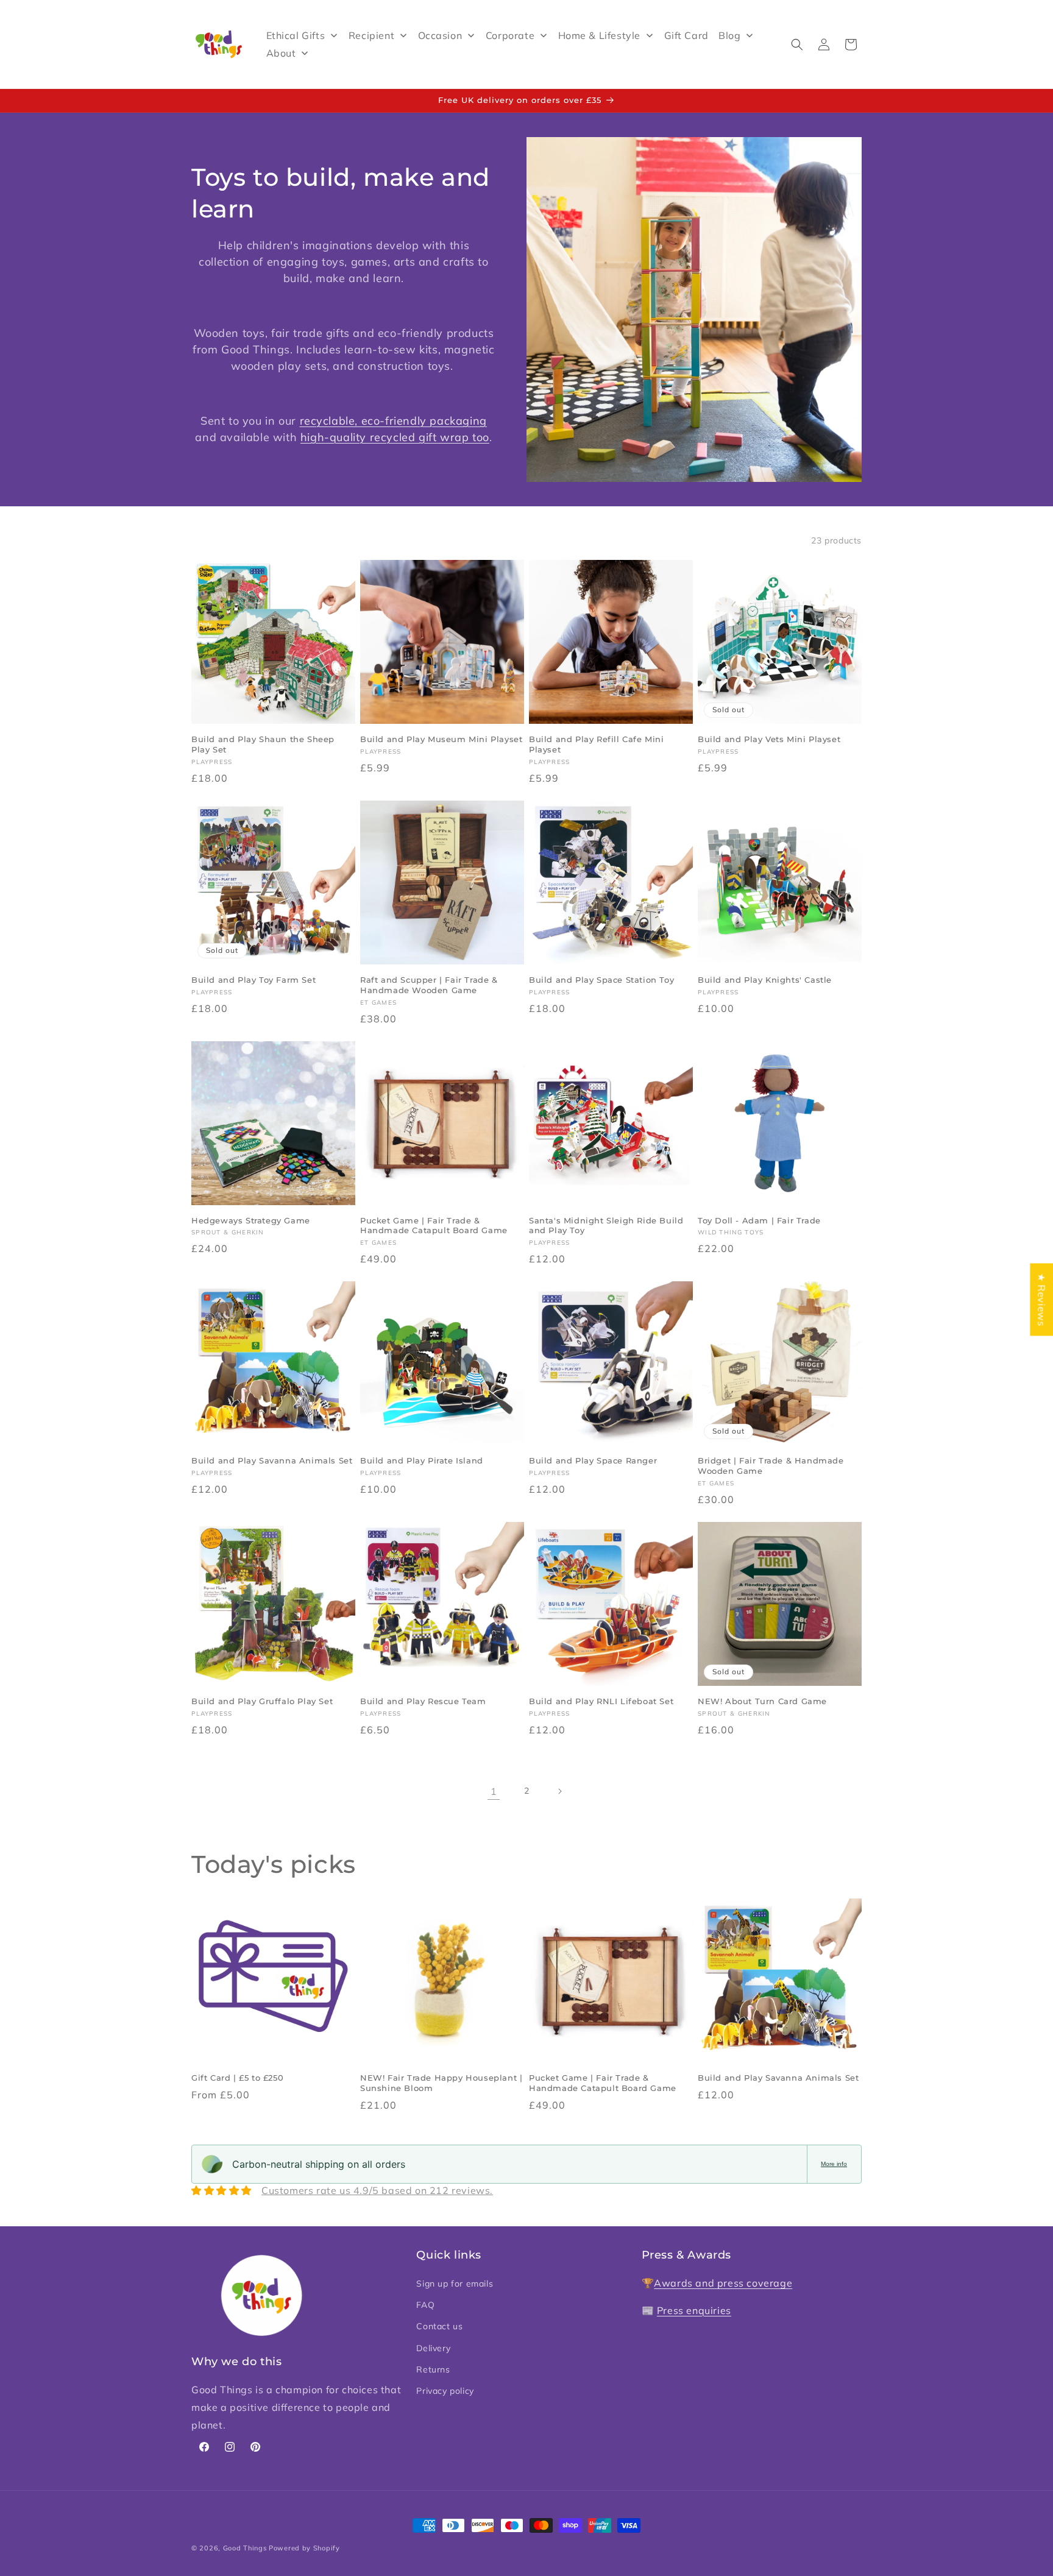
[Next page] (559, 1791)
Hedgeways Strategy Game (251, 1220)
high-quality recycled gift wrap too (395, 437)
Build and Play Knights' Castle (765, 980)
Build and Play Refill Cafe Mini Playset (597, 744)
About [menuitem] (281, 53)
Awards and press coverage (723, 2284)
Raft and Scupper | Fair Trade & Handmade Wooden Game (429, 985)
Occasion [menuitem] (440, 35)
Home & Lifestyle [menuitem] (600, 35)
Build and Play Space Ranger (593, 1460)
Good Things (245, 2548)
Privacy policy (445, 2391)
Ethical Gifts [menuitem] (296, 35)
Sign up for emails (455, 2284)
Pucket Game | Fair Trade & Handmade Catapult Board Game (434, 1226)
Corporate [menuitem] (510, 35)
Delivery (433, 2348)
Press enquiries (694, 2310)
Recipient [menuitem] (371, 35)
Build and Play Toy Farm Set (253, 980)
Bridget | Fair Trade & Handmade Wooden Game (771, 1466)
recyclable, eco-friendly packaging (393, 421)
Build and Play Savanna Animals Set (272, 1460)
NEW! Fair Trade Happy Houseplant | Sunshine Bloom (441, 2083)
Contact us (439, 2327)
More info (834, 2164)
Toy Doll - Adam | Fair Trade (759, 1220)
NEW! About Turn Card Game (762, 1701)
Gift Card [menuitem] (686, 35)
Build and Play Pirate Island (422, 1460)
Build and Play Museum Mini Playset (441, 739)
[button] (797, 44)
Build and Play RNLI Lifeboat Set (601, 1701)
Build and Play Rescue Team (423, 1701)
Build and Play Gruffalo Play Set (262, 1701)
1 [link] (494, 1791)
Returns (433, 2369)
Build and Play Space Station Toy (601, 980)
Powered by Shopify (304, 2548)
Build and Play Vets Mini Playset (769, 739)
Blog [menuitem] (729, 35)
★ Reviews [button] (1041, 1299)
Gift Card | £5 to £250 (237, 2078)
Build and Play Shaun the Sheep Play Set (263, 744)
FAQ (425, 2305)
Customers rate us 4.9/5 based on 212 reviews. (377, 2190)
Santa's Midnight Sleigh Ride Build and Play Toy (606, 1226)
